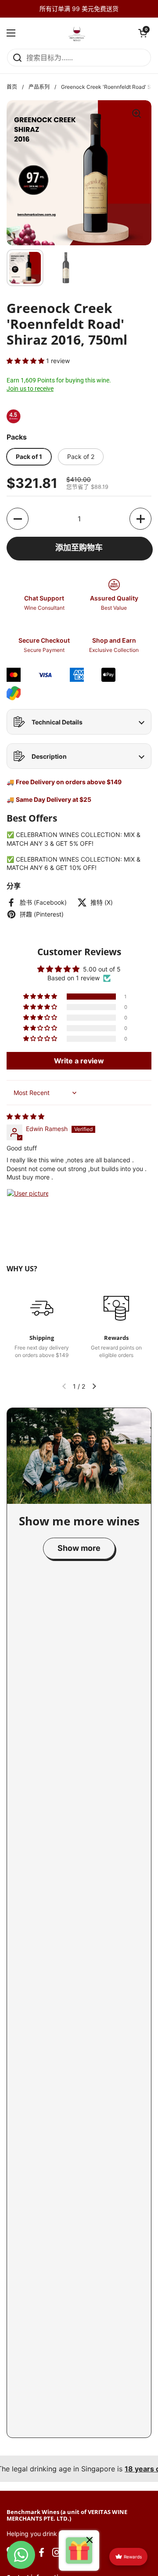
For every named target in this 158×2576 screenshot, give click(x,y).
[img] (25, 1116)
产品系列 (39, 87)
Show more (79, 1548)
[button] (143, 33)
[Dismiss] (90, 2541)
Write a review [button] (79, 1061)
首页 (12, 87)
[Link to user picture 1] (28, 1210)
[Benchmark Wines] (77, 33)
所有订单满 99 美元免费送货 (79, 9)
